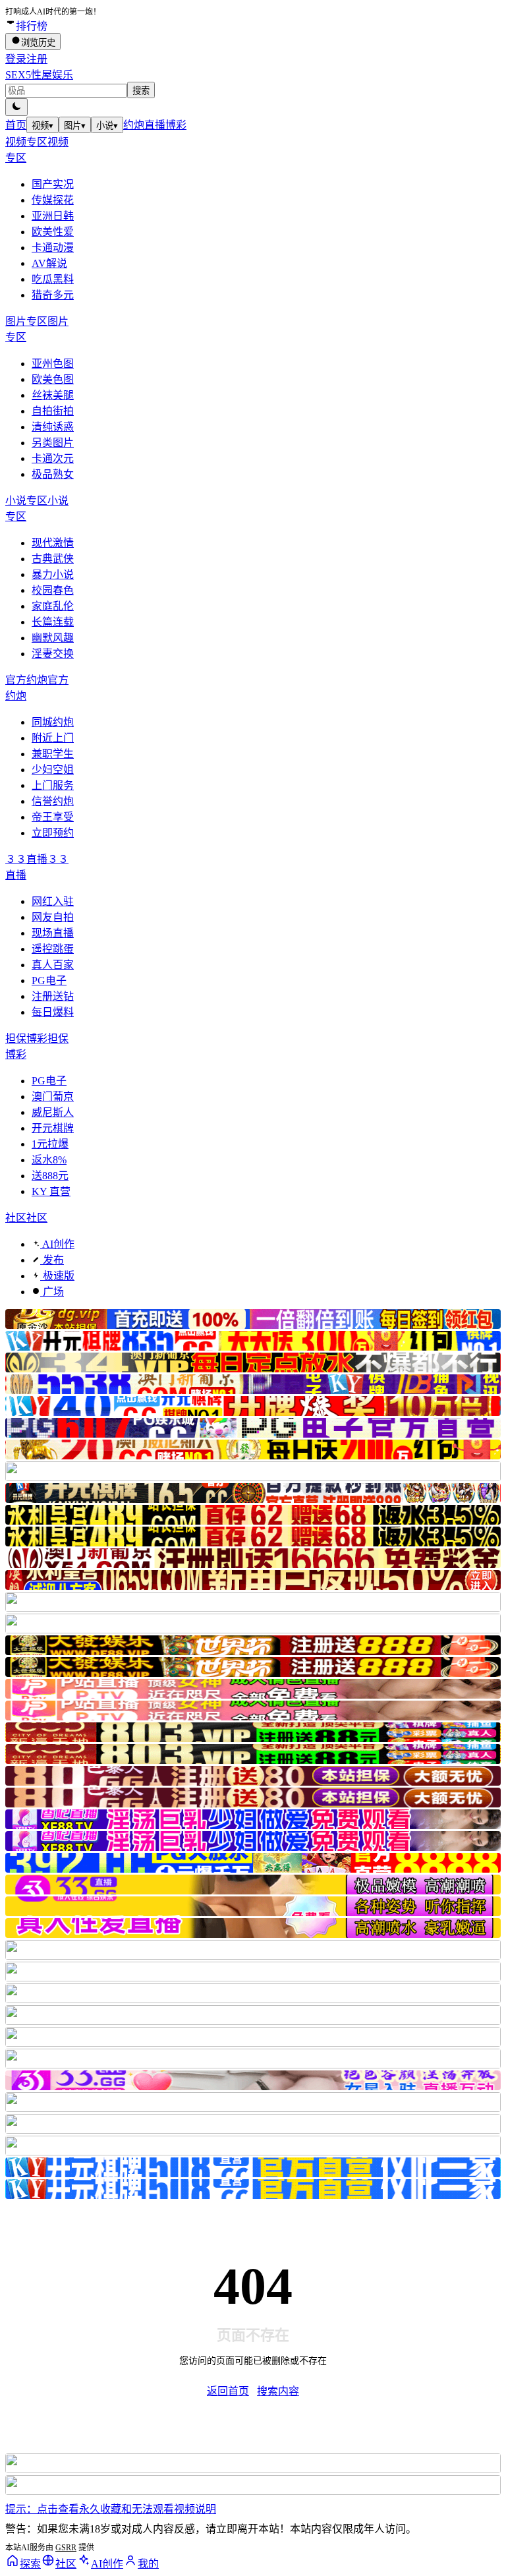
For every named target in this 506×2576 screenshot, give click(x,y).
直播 (155, 125)
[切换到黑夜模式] (16, 107)
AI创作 (57, 1244)
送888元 (50, 1176)
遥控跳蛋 (53, 949)
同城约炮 (53, 722)
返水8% (49, 1160)
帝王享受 (53, 817)
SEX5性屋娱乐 (39, 75)
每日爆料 (53, 1012)
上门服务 (53, 785)
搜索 (141, 91)
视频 (42, 126)
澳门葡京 (53, 1097)
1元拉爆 (50, 1144)
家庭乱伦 (53, 606)
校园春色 (53, 590)
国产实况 (53, 184)
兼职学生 (53, 754)
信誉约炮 (53, 801)
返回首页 (228, 2391)
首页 (16, 125)
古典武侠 (53, 559)
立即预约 (53, 833)
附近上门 (53, 738)
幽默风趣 (53, 638)
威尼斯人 (53, 1112)
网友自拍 (53, 917)
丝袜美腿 (53, 395)
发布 (52, 1260)
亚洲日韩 (53, 216)
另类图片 (53, 443)
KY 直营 (51, 1191)
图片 (75, 126)
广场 (52, 1292)
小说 (107, 126)
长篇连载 (53, 622)
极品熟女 (53, 474)
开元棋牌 (53, 1128)
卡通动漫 (53, 248)
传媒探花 (53, 200)
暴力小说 (53, 574)
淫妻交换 (53, 654)
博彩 (176, 125)
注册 (37, 59)
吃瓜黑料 (53, 279)
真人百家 (53, 965)
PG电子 (49, 981)
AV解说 (49, 263)
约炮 (134, 125)
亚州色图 (53, 364)
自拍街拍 (53, 411)
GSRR (66, 2548)
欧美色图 (53, 379)
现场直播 (53, 933)
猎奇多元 (53, 295)
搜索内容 (278, 2391)
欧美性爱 (53, 232)
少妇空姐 (53, 770)
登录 (16, 59)
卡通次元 (53, 458)
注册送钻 (53, 996)
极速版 (57, 1276)
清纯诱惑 (53, 427)
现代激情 (53, 543)
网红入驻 (53, 901)
